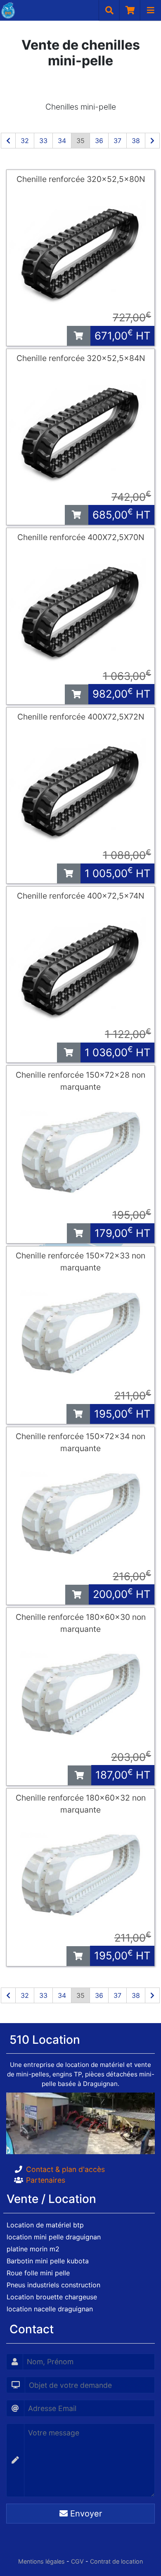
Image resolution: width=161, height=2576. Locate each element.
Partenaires (46, 2180)
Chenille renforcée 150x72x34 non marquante (80, 1442)
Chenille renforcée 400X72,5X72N (81, 717)
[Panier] (130, 10)
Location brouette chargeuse (52, 2297)
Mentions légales (41, 2561)
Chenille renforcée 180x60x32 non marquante (81, 1804)
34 (62, 141)
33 (43, 141)
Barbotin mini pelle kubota (48, 2261)
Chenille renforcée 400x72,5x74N (80, 896)
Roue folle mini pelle (38, 2273)
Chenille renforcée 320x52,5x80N (81, 179)
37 (117, 141)
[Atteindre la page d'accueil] (7, 10)
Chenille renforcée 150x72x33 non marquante (80, 1262)
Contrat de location (116, 2561)
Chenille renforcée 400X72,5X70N (81, 537)
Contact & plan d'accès (65, 2169)
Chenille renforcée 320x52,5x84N (81, 358)
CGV (77, 2561)
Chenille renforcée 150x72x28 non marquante (80, 1081)
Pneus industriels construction (53, 2285)
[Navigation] (151, 10)
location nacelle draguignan (50, 2309)
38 (136, 141)
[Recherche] (109, 10)
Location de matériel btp (45, 2225)
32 (25, 141)
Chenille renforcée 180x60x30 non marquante (81, 1623)
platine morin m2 (33, 2249)
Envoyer (85, 2514)
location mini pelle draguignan (54, 2237)
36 (99, 141)
